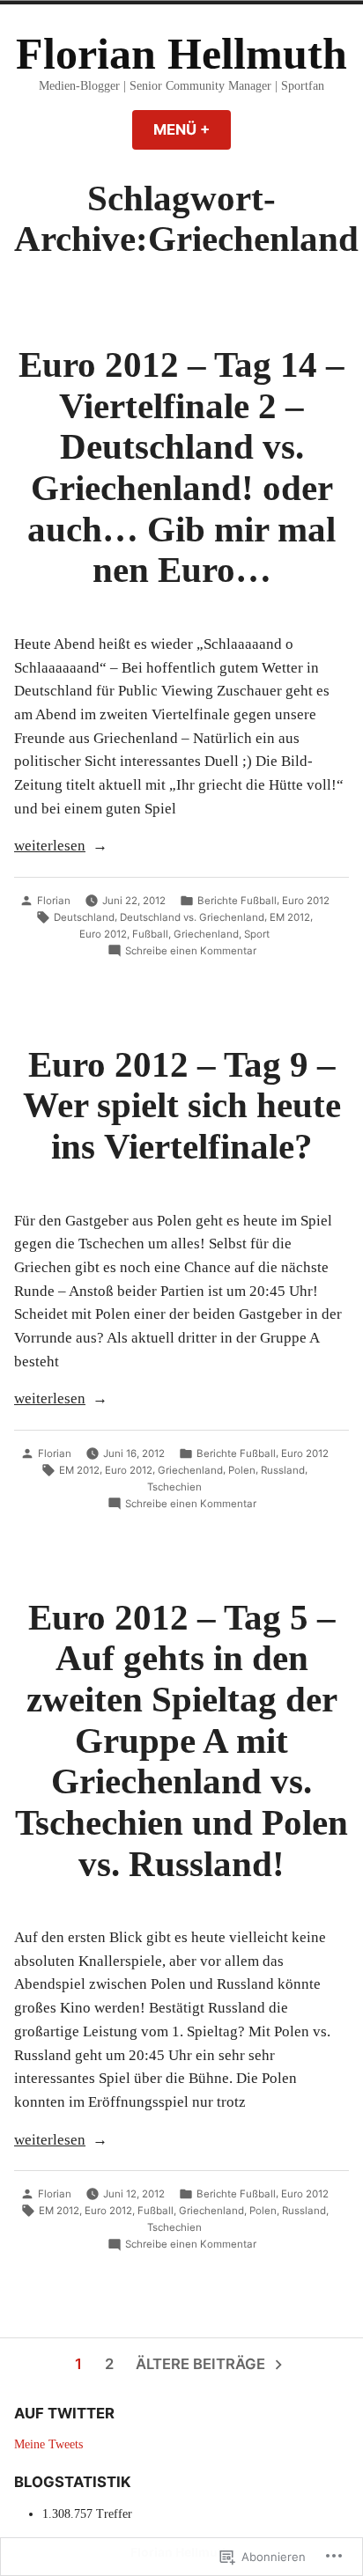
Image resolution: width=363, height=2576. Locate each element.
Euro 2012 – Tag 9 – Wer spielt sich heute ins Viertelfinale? (182, 1105)
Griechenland (206, 934)
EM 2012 (290, 917)
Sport (257, 934)
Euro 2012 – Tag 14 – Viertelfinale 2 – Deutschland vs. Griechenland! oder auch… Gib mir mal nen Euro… (181, 467)
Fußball (150, 934)
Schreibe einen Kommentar (191, 952)
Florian (54, 901)
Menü (192, 129)
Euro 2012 (306, 901)
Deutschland (84, 917)
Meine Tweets (48, 2444)
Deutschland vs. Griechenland (192, 917)
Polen (242, 1470)
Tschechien (174, 1487)
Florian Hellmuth (181, 54)
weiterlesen (50, 847)
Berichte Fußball (237, 901)
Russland (283, 1470)
